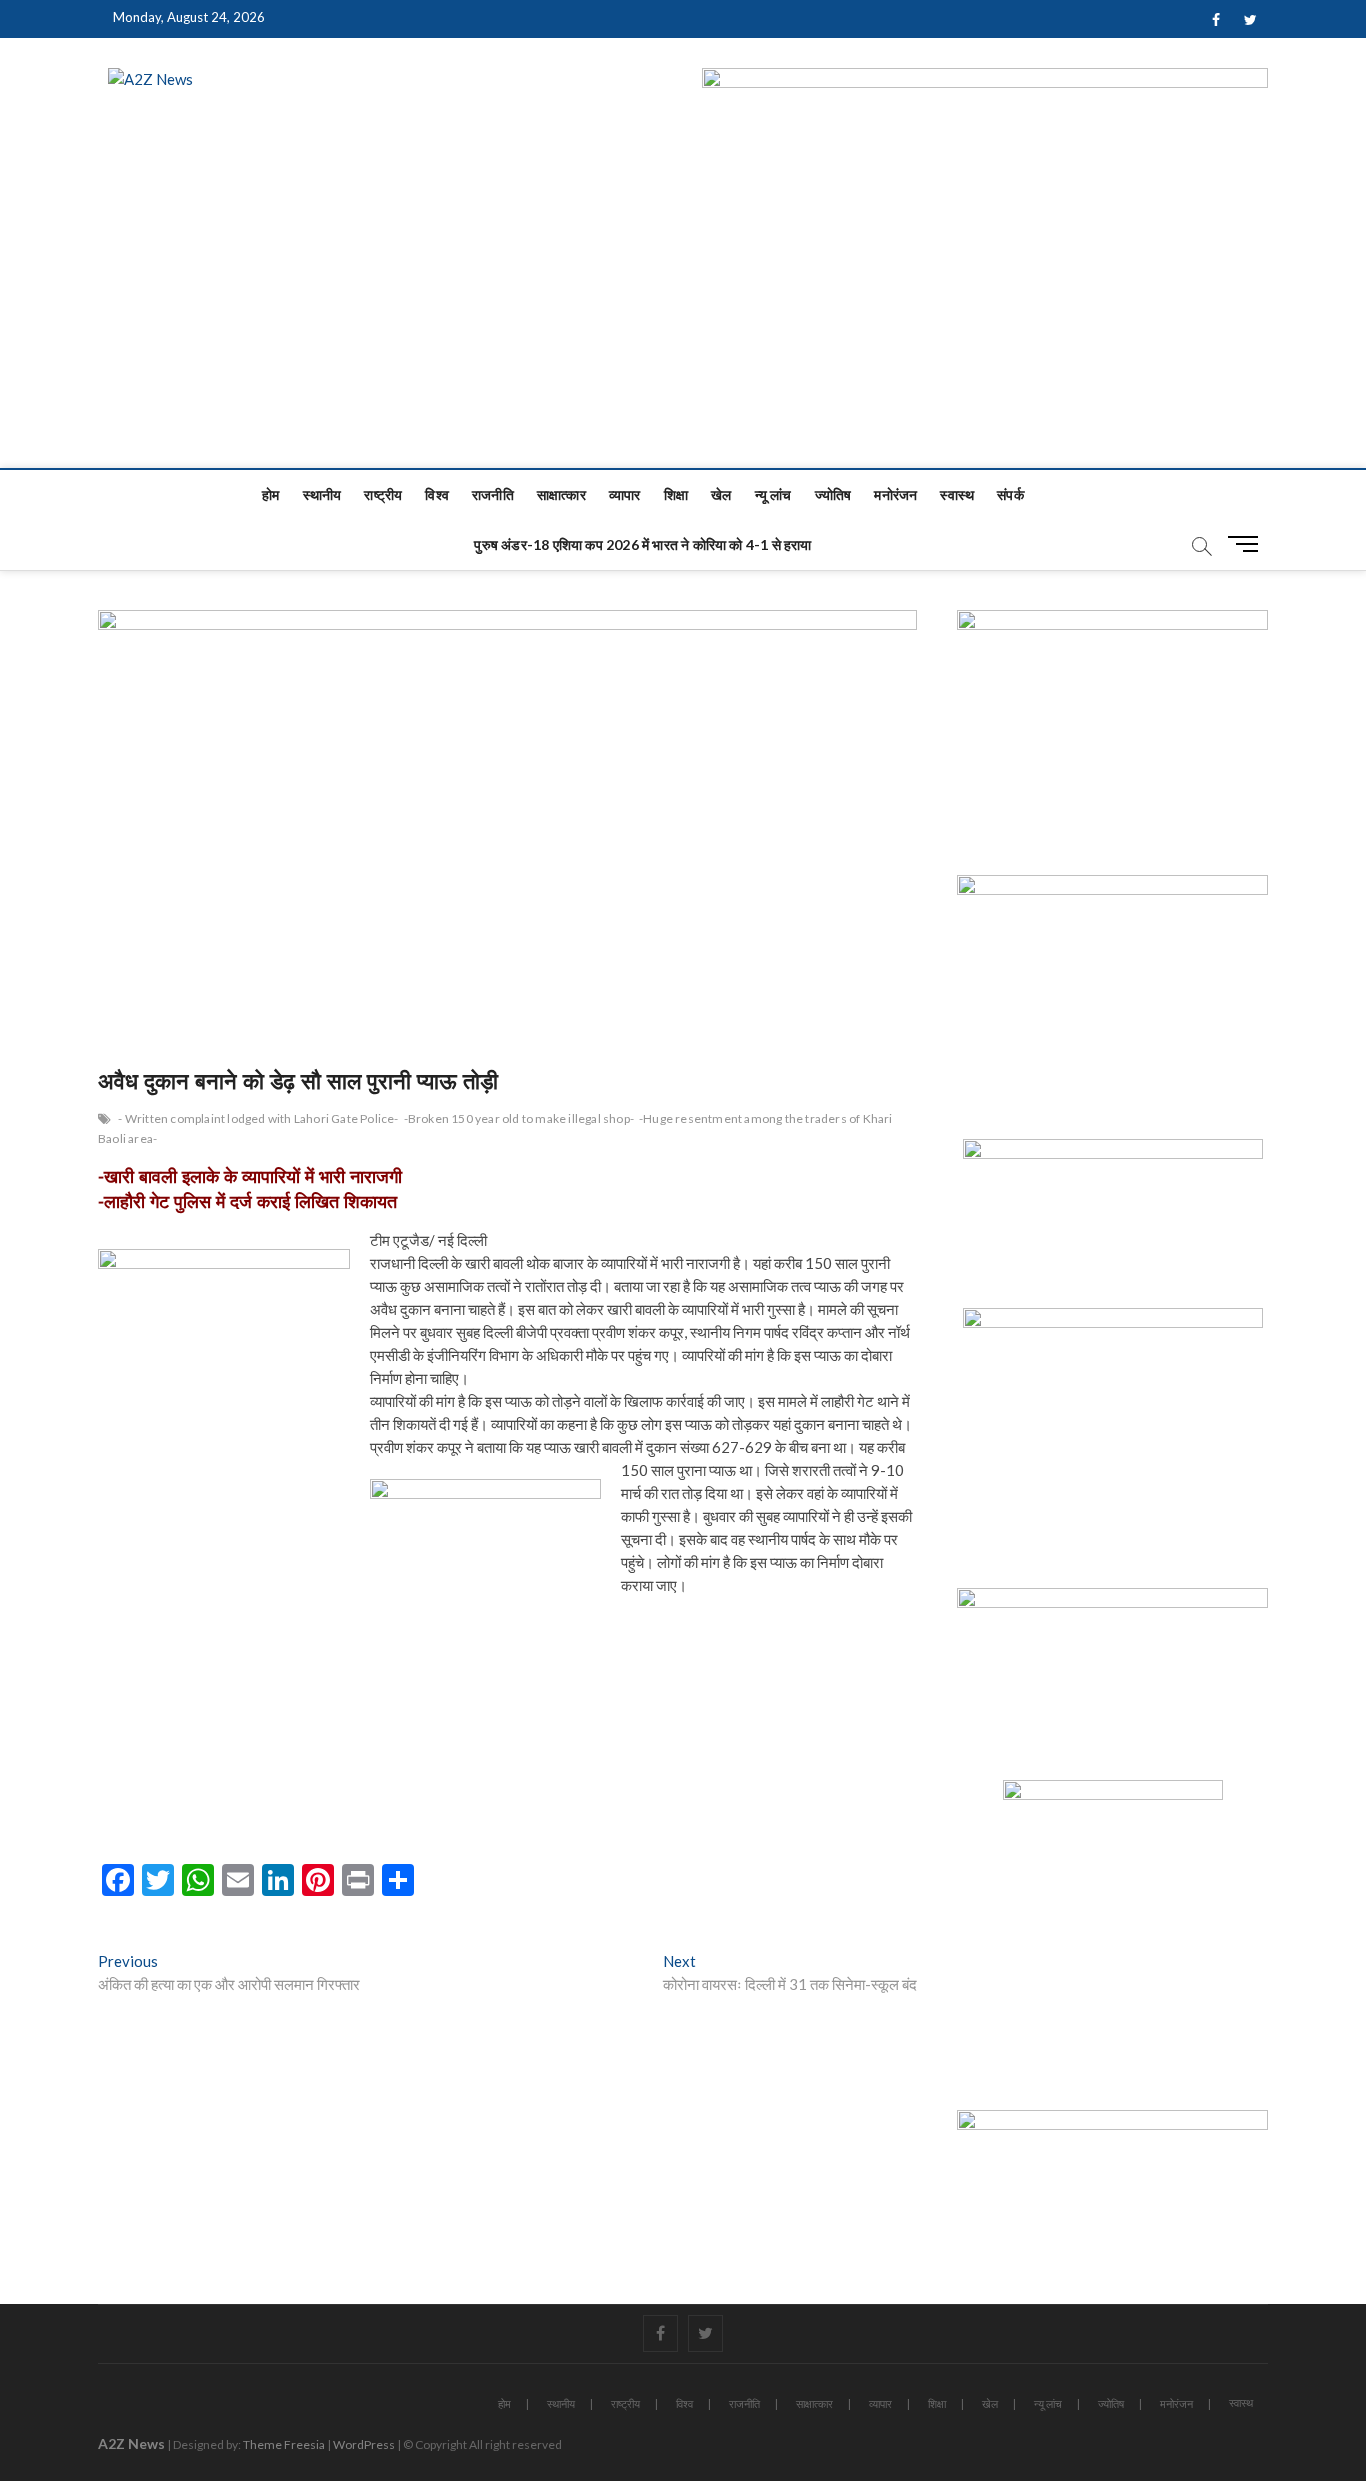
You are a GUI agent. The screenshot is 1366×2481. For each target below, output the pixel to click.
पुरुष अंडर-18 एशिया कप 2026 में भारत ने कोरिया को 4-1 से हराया (642, 544)
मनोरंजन (895, 494)
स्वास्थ (957, 494)
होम (270, 494)
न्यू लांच (773, 494)
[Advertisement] (683, 318)
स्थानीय (322, 494)
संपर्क (1010, 494)
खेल (721, 494)
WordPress (364, 2444)
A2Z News (131, 2443)
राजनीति (493, 494)
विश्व (437, 494)
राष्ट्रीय (383, 494)
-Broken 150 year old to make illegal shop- (519, 1118)
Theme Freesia (284, 2444)
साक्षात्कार (561, 494)
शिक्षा (676, 494)
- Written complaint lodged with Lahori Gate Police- (258, 1118)
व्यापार (625, 494)
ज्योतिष (833, 494)
